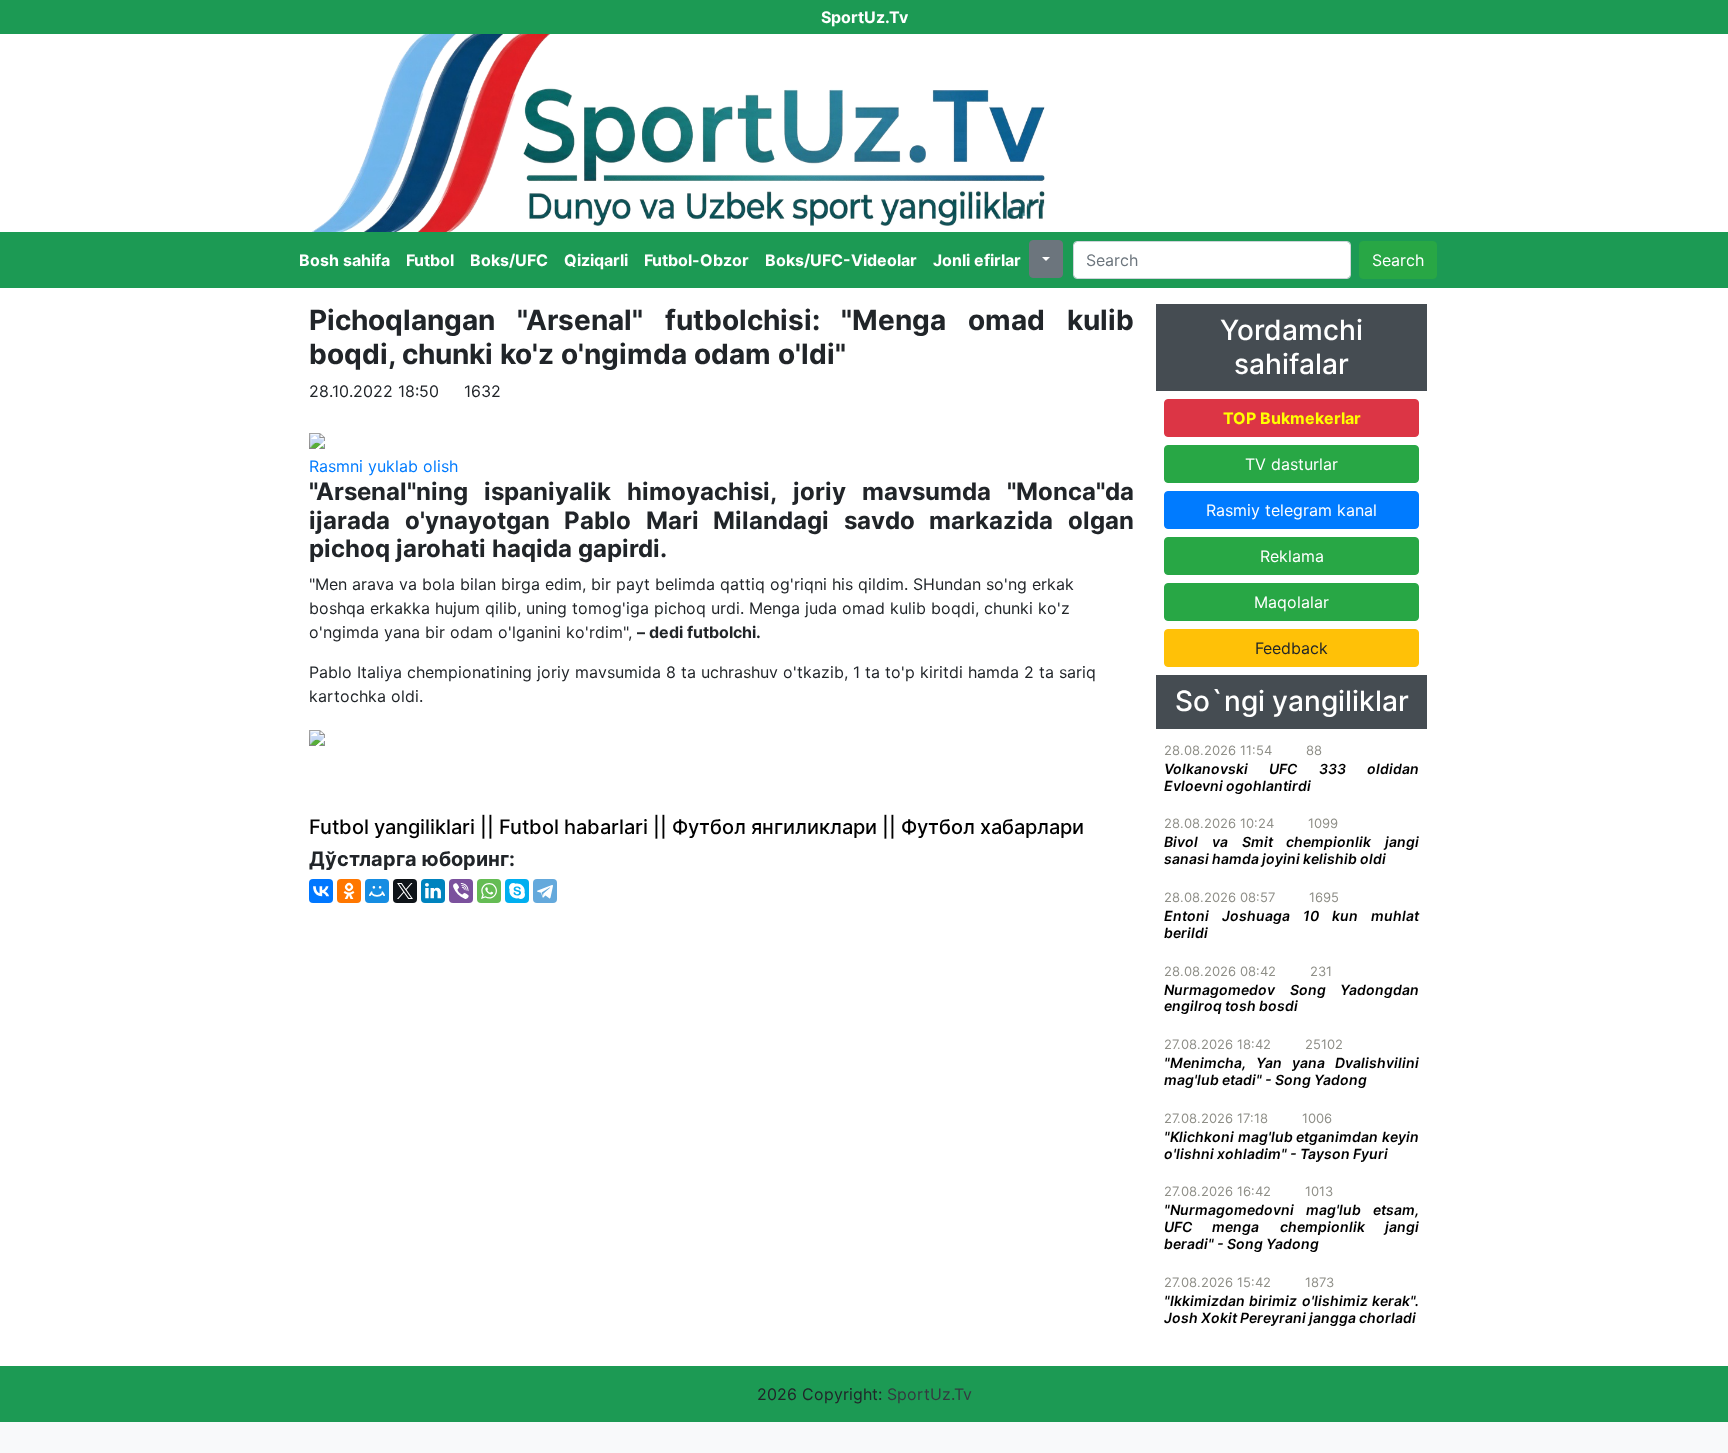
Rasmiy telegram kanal (1291, 510)
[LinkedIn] (433, 891)
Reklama (1292, 556)
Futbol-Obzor (696, 260)
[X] (405, 891)
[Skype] (517, 891)
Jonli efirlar (977, 260)
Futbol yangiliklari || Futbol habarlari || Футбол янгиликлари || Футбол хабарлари (696, 827)
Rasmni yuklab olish (383, 466)
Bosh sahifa (344, 260)
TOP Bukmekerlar (1292, 418)
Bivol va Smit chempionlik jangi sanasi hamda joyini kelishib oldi (1291, 850)
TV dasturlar (1291, 464)
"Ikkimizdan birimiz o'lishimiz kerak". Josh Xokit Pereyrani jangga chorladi (1291, 1309)
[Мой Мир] (377, 891)
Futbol (430, 260)
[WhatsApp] (489, 891)
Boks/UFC (509, 260)
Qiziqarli (596, 260)
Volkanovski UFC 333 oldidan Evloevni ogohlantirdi (1291, 777)
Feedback (1291, 648)
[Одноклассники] (349, 891)
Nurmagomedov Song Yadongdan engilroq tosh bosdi (1291, 998)
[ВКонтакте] (321, 891)
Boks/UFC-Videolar (841, 260)
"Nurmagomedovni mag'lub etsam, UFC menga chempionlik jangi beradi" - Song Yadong (1291, 1226)
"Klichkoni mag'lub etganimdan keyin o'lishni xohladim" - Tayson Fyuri (1291, 1145)
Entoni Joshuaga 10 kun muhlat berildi (1291, 924)
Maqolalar (1291, 602)
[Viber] (461, 891)
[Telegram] (545, 891)
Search (1398, 260)
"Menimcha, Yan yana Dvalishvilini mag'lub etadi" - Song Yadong (1291, 1071)
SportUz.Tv (929, 1394)
